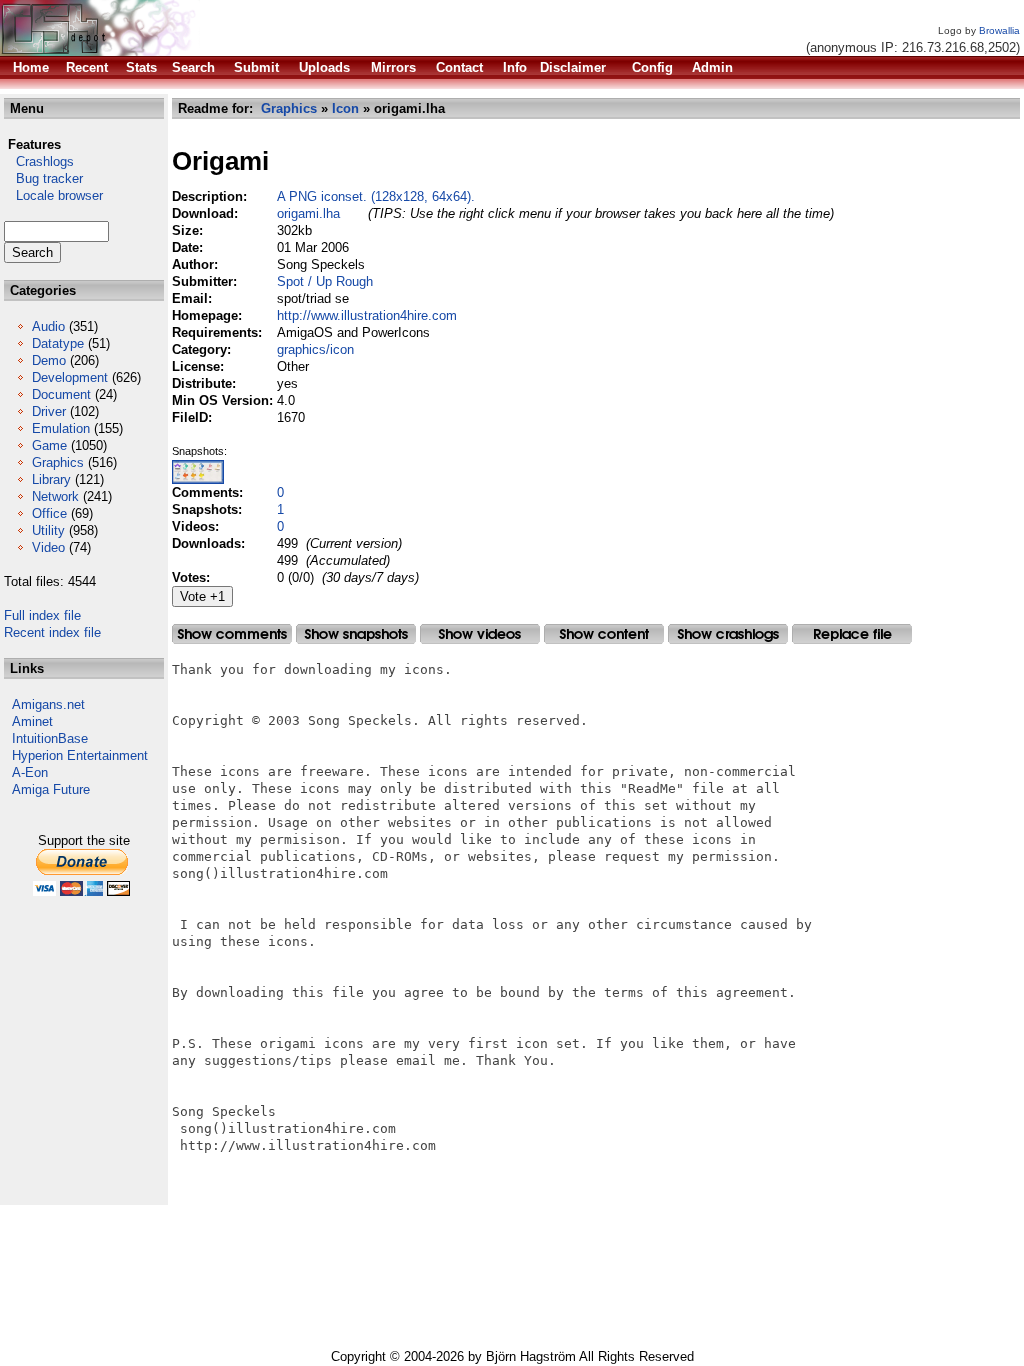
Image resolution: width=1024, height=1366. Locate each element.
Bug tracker (43, 178)
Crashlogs (39, 161)
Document (61, 394)
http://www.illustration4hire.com (367, 315)
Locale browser (53, 195)
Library (51, 479)
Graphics (58, 462)
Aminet (32, 721)
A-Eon (30, 772)
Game (49, 445)
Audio (48, 326)
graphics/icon (315, 349)
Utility (48, 530)
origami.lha (308, 213)
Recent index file (52, 632)
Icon (345, 108)
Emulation (61, 428)
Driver (49, 411)
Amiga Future (51, 789)
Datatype (58, 343)
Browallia (999, 30)
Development (70, 377)
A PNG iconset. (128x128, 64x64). (376, 196)
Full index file (42, 615)
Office (49, 513)
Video (48, 547)
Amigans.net (48, 704)
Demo (49, 360)
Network (55, 496)
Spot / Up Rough (325, 281)
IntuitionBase (50, 738)
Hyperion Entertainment (80, 755)
